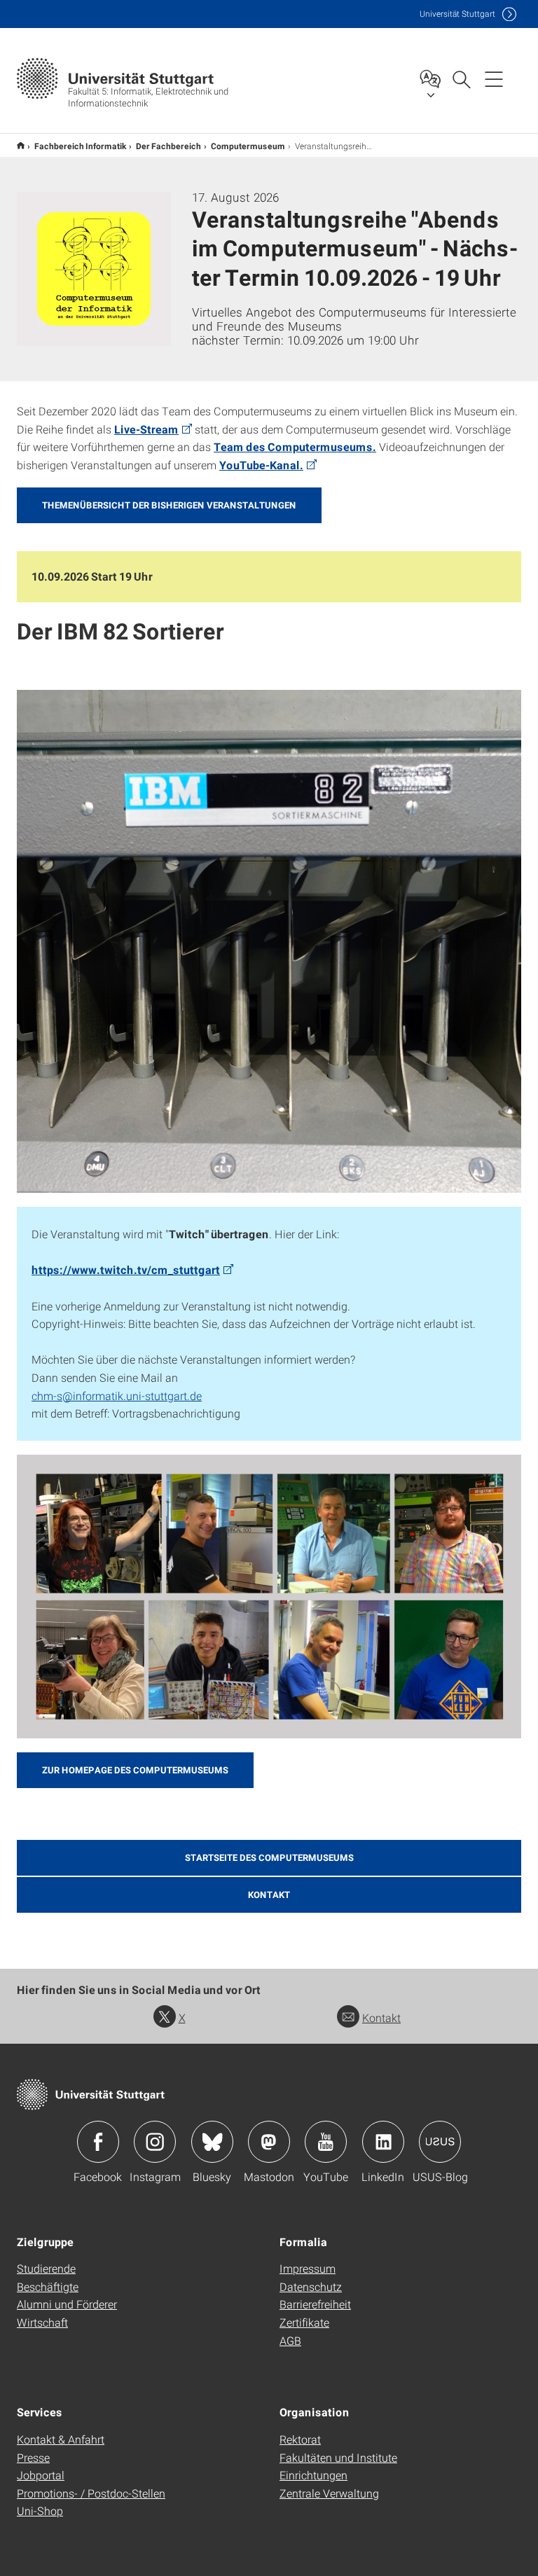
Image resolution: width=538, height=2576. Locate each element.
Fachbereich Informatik (80, 146)
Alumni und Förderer (67, 2304)
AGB (290, 2340)
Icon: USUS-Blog (440, 2142)
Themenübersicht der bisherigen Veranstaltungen (169, 505)
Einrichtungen (313, 2475)
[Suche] (461, 78)
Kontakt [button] (269, 1895)
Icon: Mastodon (269, 2142)
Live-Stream (146, 429)
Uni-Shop (40, 2511)
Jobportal (41, 2475)
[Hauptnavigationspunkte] (494, 78)
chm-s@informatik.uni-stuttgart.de (117, 1396)
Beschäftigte (48, 2286)
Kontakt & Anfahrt (61, 2439)
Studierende (46, 2268)
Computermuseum (248, 146)
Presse (33, 2457)
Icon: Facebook (98, 2142)
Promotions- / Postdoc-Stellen (91, 2493)
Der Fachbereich (168, 146)
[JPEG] (269, 941)
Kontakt (381, 2017)
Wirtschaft (42, 2322)
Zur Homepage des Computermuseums (135, 1770)
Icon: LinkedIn (383, 2142)
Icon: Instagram (155, 2142)
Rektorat (300, 2439)
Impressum (308, 2268)
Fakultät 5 (21, 145)
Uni (457, 14)
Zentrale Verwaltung (329, 2493)
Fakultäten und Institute (338, 2457)
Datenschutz (311, 2286)
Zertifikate (304, 2322)
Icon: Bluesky (212, 2142)
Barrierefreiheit (315, 2304)
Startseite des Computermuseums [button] (269, 1857)
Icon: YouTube (326, 2142)
